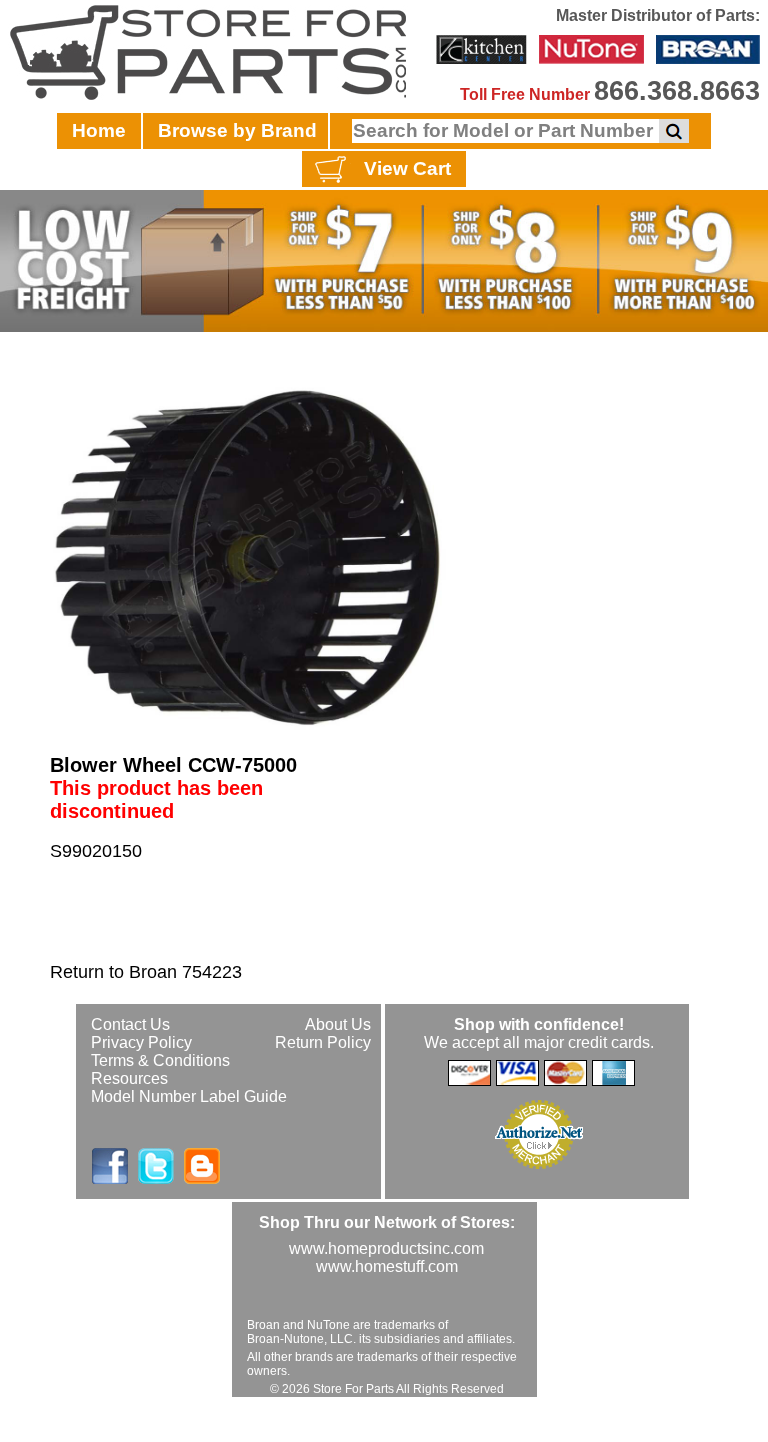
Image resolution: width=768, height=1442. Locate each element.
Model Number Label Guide (189, 1096)
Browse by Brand (237, 130)
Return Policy (323, 1042)
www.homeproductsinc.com (386, 1248)
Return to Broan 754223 (146, 972)
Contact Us (130, 1024)
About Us (338, 1024)
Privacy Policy (141, 1042)
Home (99, 130)
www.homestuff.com (387, 1266)
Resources (129, 1078)
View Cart (407, 168)
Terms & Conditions (160, 1060)
